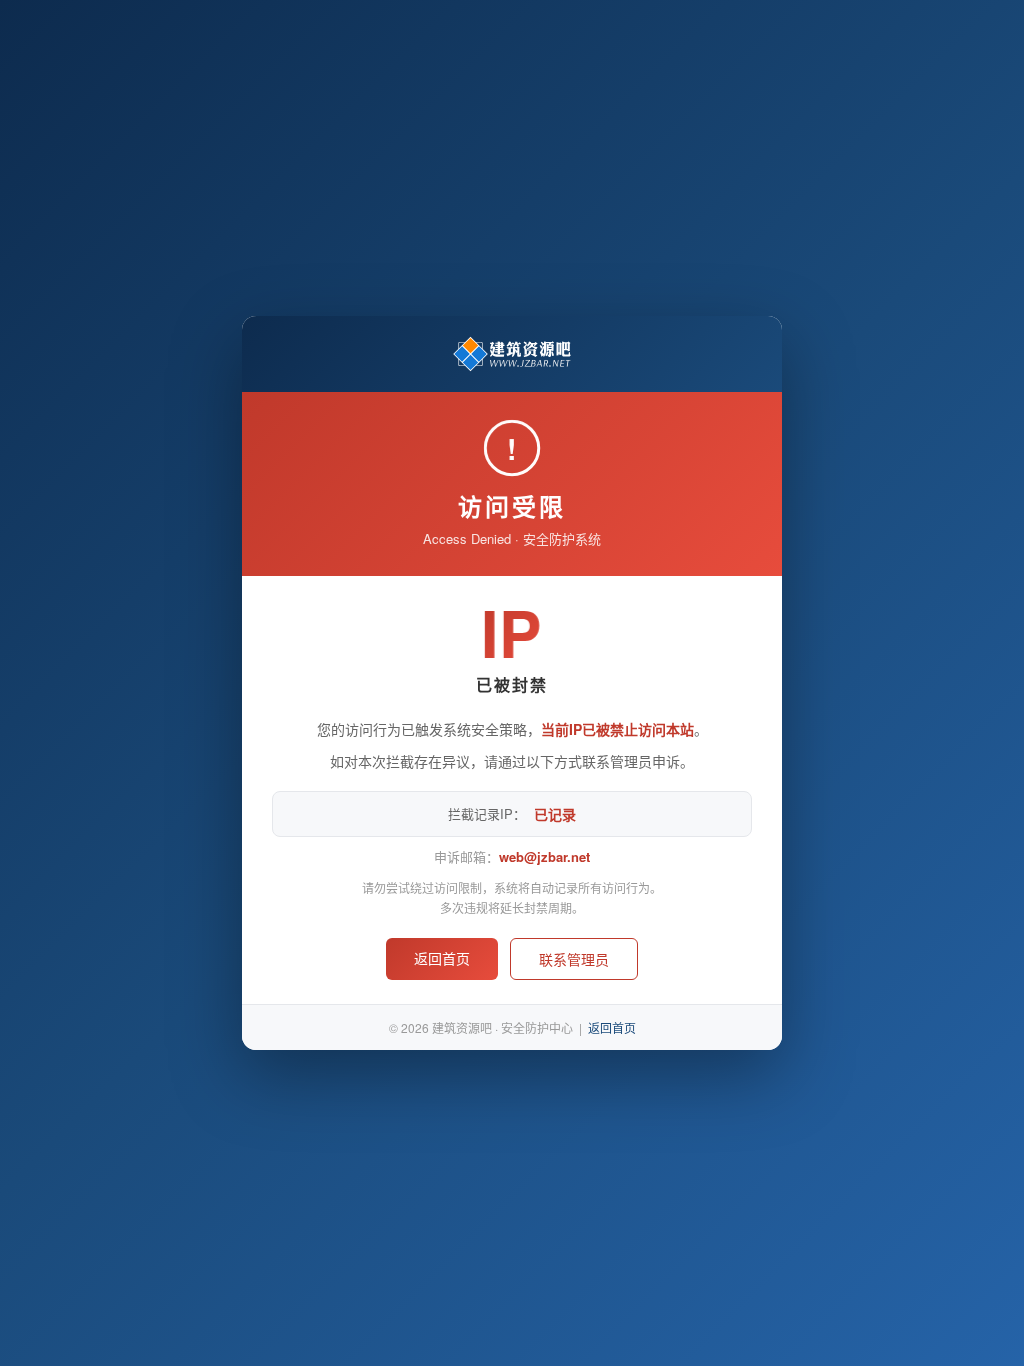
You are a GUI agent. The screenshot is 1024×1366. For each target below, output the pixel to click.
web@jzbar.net (544, 856)
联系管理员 (574, 959)
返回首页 (442, 958)
